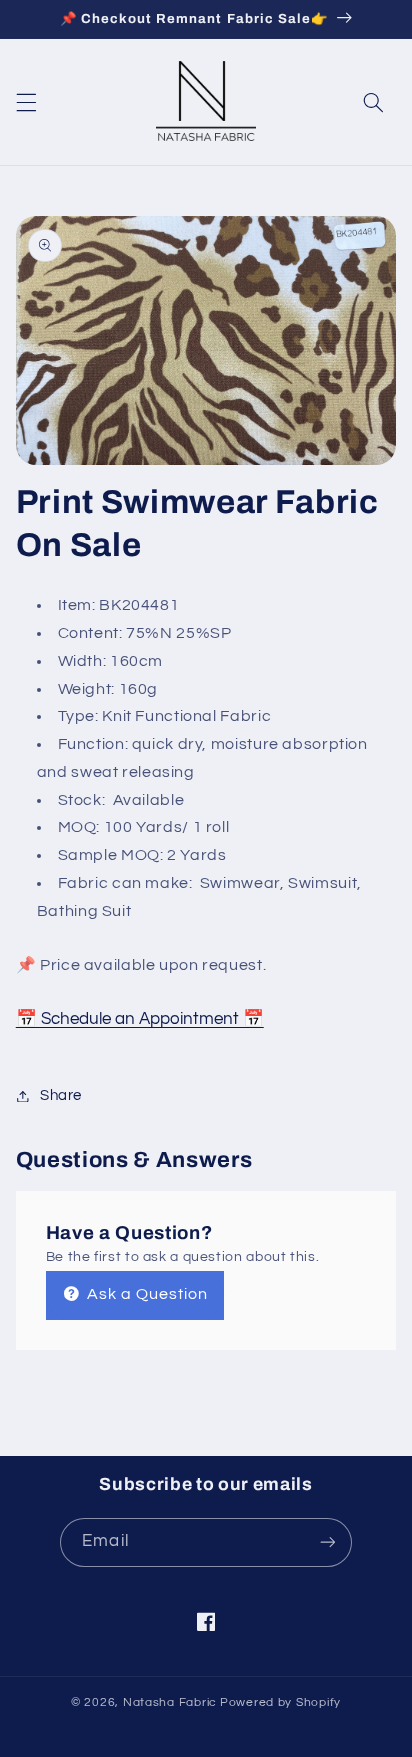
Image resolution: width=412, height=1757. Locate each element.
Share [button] (61, 1095)
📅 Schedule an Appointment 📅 (140, 1019)
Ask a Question (146, 1294)
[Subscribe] (327, 1542)
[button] (26, 103)
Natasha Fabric (170, 1702)
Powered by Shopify (280, 1702)
